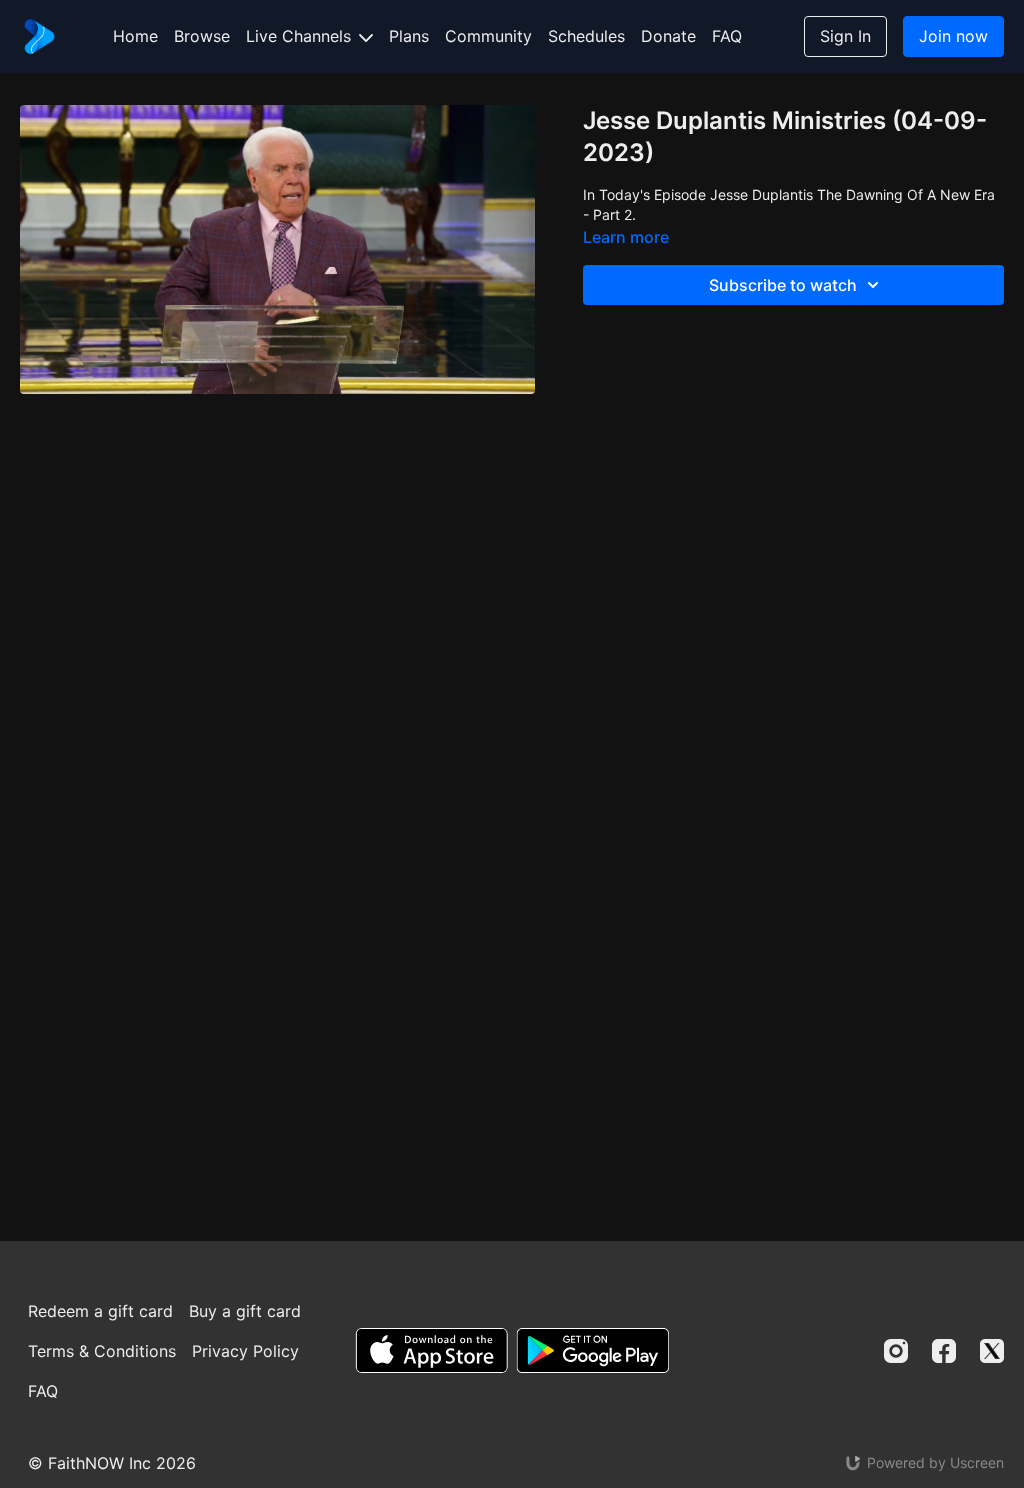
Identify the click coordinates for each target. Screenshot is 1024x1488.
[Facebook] (944, 1351)
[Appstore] (431, 1350)
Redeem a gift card (100, 1311)
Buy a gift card (245, 1311)
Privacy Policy (245, 1351)
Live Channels (301, 36)
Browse (202, 36)
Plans (409, 36)
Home (135, 36)
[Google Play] (593, 1350)
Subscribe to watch (783, 285)
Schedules (586, 36)
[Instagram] (896, 1351)
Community (488, 36)
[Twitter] (992, 1351)
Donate (668, 36)
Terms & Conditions (102, 1351)
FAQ (727, 36)
